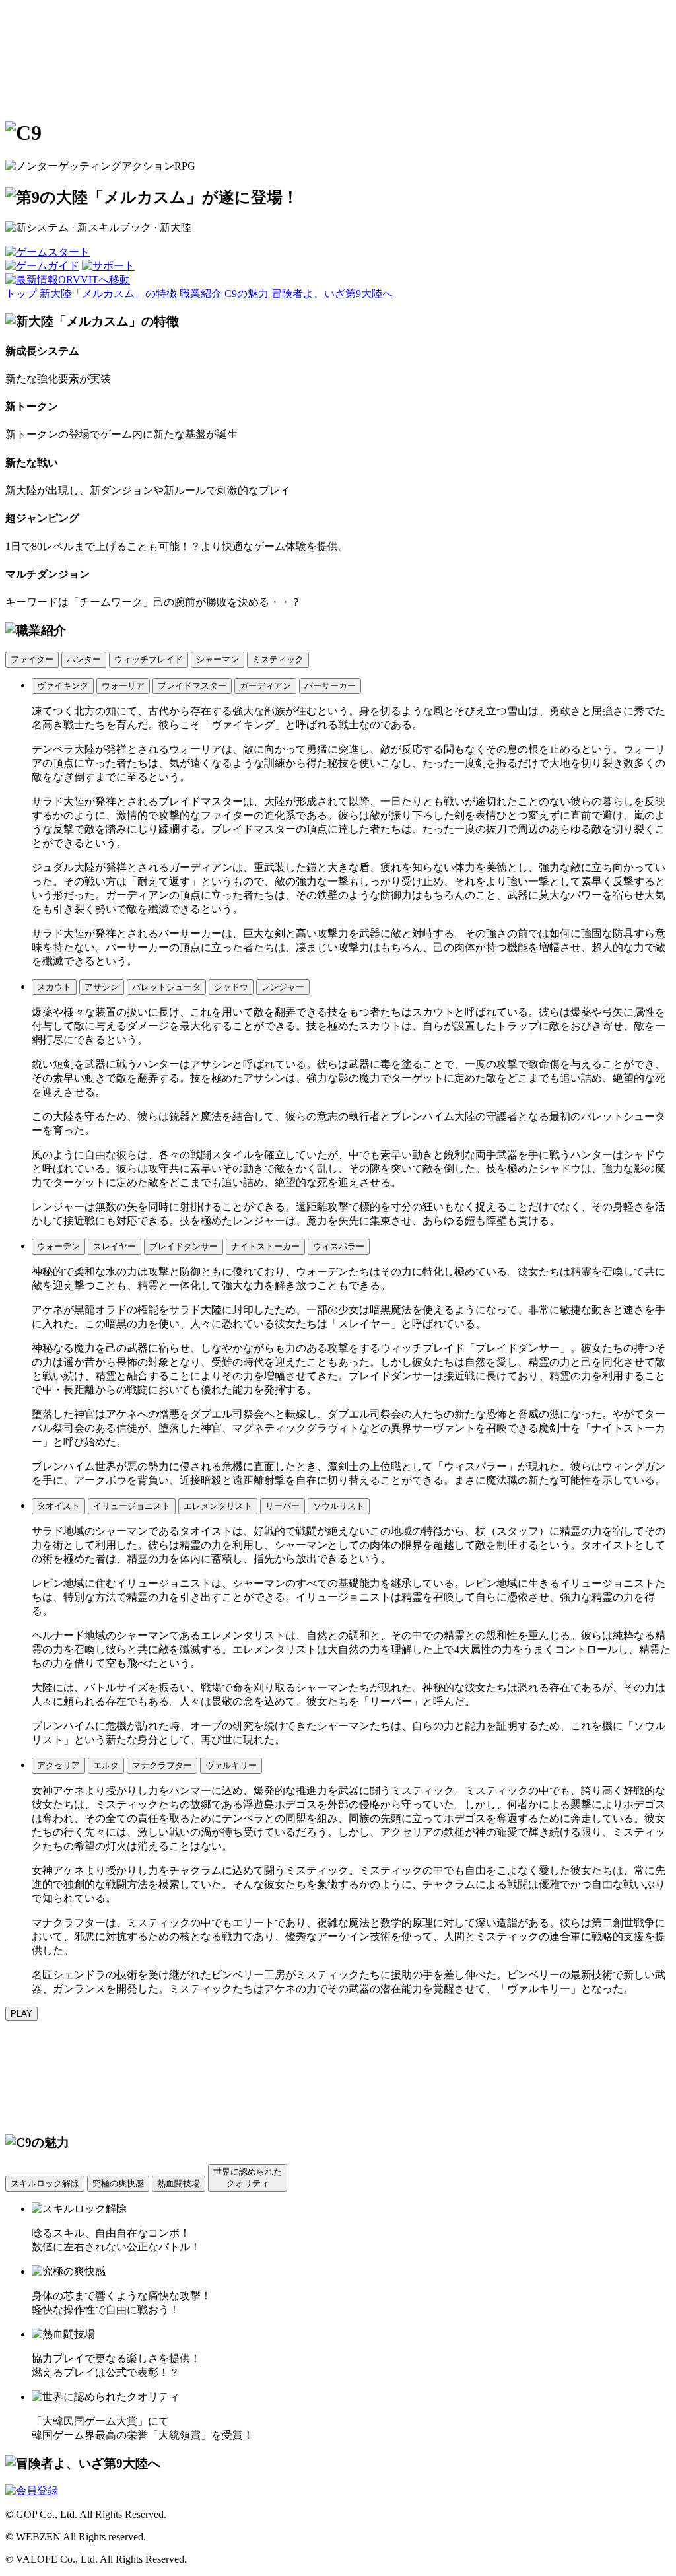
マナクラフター (162, 1765)
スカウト (54, 987)
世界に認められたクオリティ (248, 2177)
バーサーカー (330, 686)
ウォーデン (58, 1246)
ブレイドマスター (192, 686)
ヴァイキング (63, 686)
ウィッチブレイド (149, 659)
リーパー (283, 1506)
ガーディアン (265, 686)
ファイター (32, 659)
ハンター (84, 659)
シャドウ (231, 987)
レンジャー (283, 987)
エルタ (106, 1765)
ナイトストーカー (265, 1246)
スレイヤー (115, 1246)
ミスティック (278, 659)
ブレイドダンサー (184, 1246)
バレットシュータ (166, 987)
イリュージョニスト (132, 1506)
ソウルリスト (339, 1506)
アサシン (102, 987)
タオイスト (58, 1506)
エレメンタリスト (218, 1506)
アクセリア (58, 1765)
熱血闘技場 (179, 2183)
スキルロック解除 (45, 2183)
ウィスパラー (339, 1246)
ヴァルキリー (231, 1765)
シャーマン (218, 659)
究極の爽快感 (118, 2183)
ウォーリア (123, 686)
